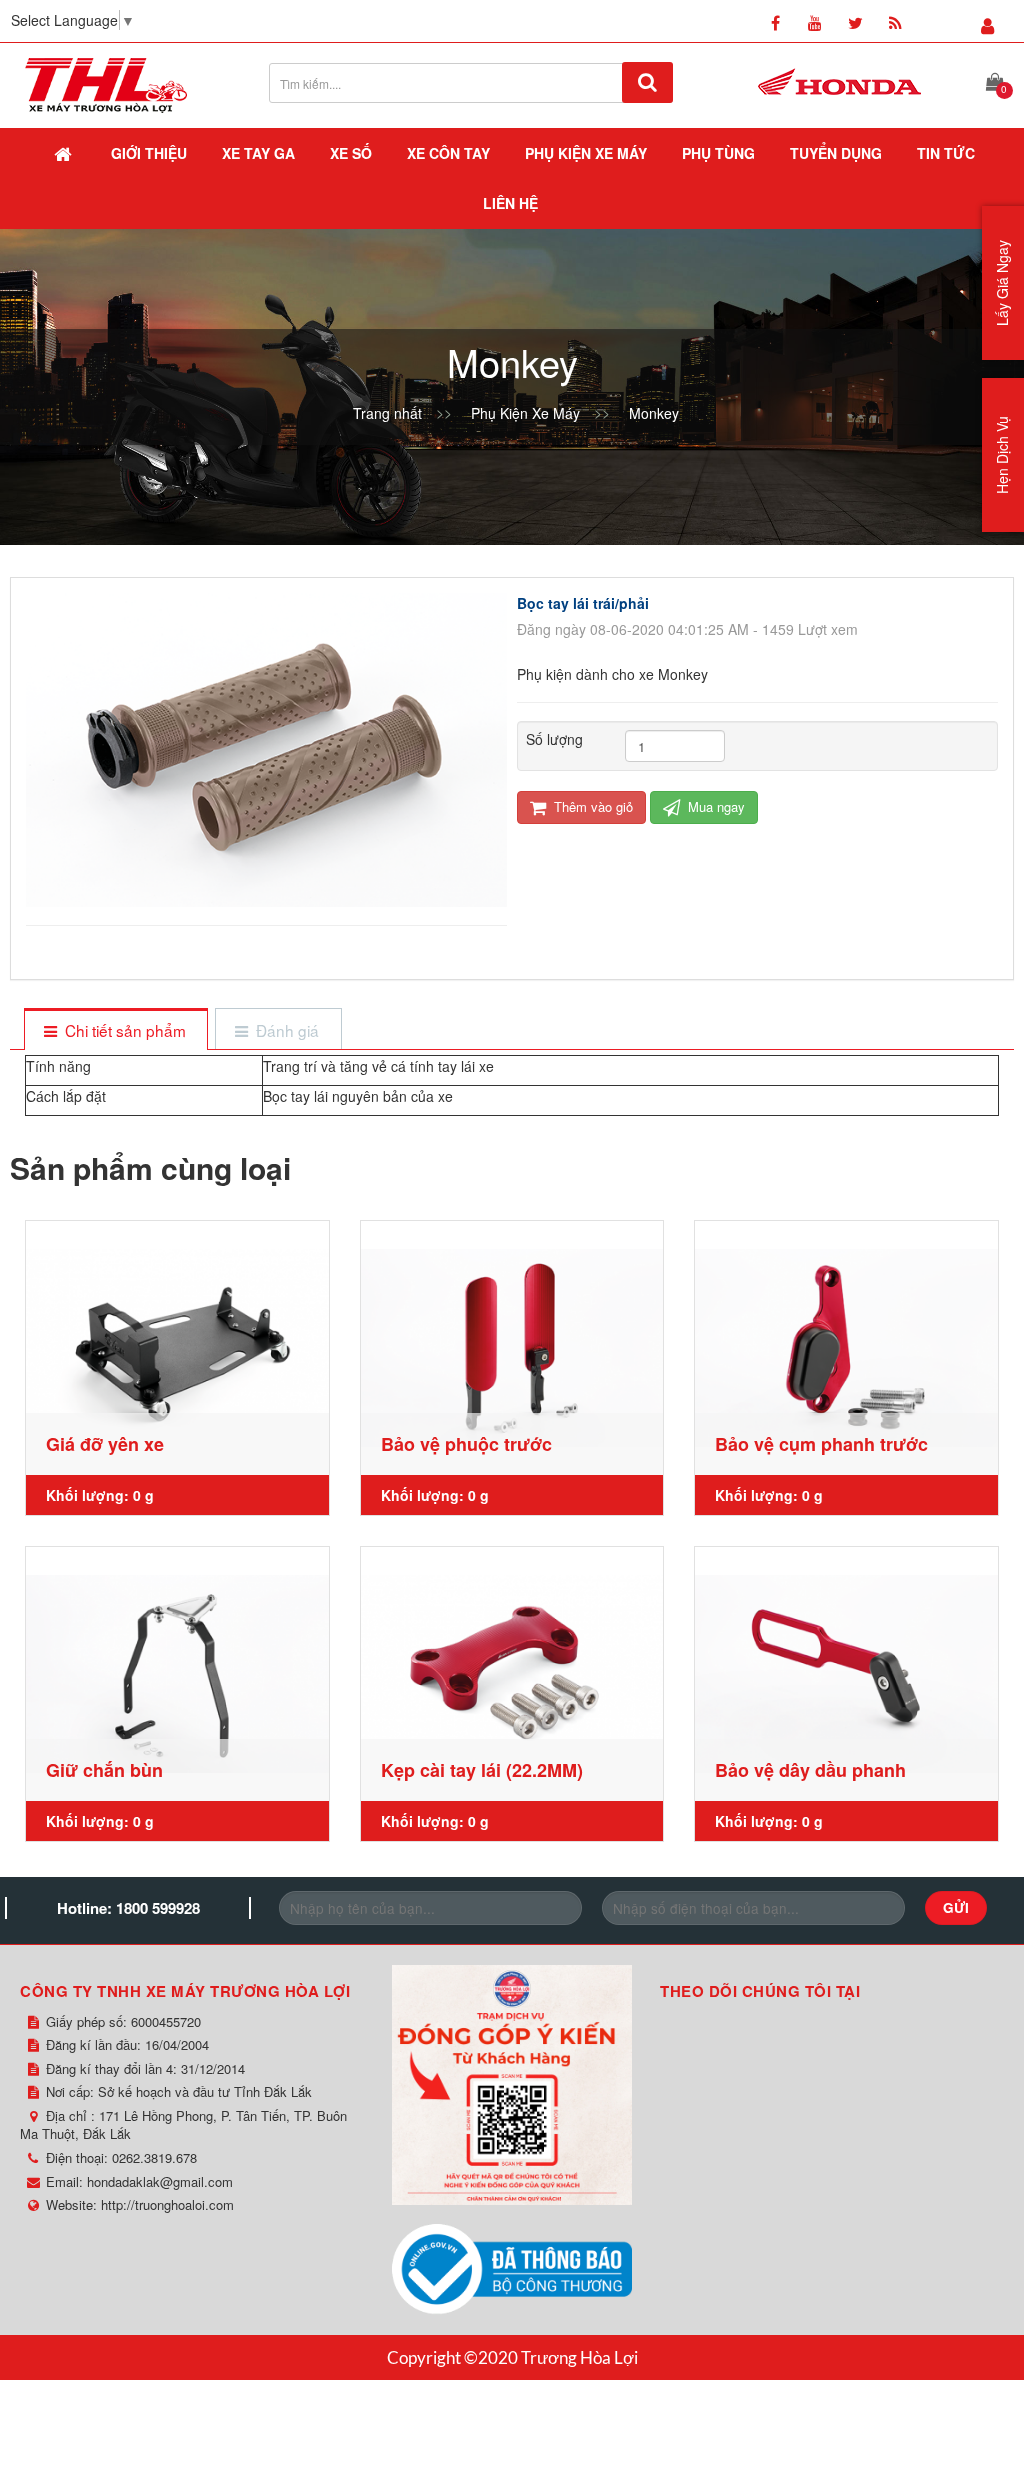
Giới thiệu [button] (149, 153)
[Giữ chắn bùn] (177, 1674)
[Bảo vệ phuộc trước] (512, 1348)
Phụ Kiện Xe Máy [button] (586, 153)
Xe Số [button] (351, 153)
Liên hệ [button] (510, 203)
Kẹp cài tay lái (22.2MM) (482, 1770)
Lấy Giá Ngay (1002, 283)
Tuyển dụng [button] (836, 153)
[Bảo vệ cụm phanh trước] (846, 1348)
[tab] (115, 1030)
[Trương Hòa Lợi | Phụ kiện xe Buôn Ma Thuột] (106, 83)
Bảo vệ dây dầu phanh (810, 1770)
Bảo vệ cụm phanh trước (821, 1444)
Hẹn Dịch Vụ (1002, 455)
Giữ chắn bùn (104, 1770)
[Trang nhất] (65, 153)
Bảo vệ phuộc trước (466, 1444)
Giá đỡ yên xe (105, 1444)
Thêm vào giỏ (591, 806)
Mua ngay (714, 806)
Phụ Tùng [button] (718, 153)
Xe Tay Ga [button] (258, 153)
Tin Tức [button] (946, 153)
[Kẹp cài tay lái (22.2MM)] (512, 1674)
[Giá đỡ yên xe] (177, 1348)
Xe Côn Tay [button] (448, 153)
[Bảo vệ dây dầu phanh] (846, 1674)
